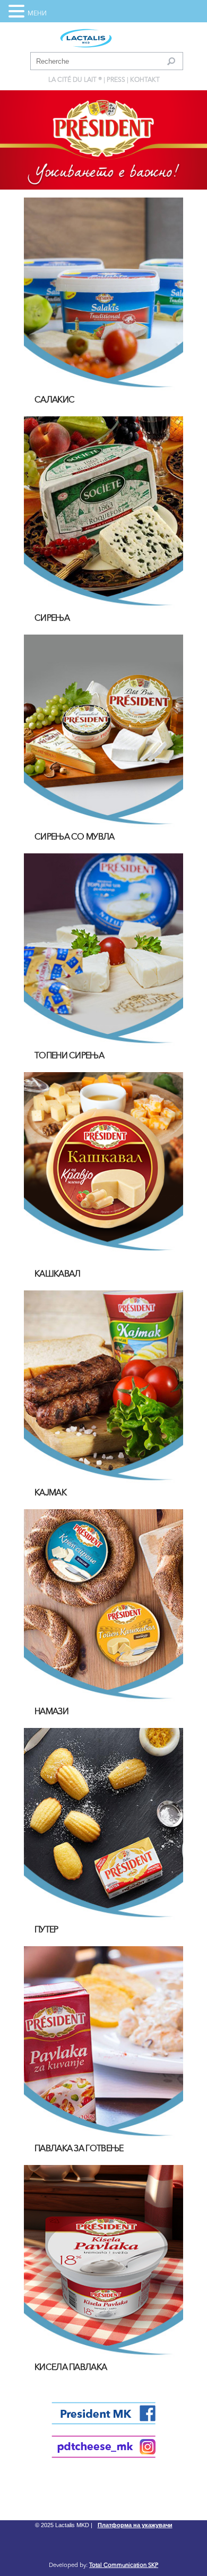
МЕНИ (37, 14)
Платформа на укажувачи (135, 2525)
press (116, 80)
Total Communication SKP (124, 2566)
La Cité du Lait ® (75, 80)
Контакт (145, 80)
